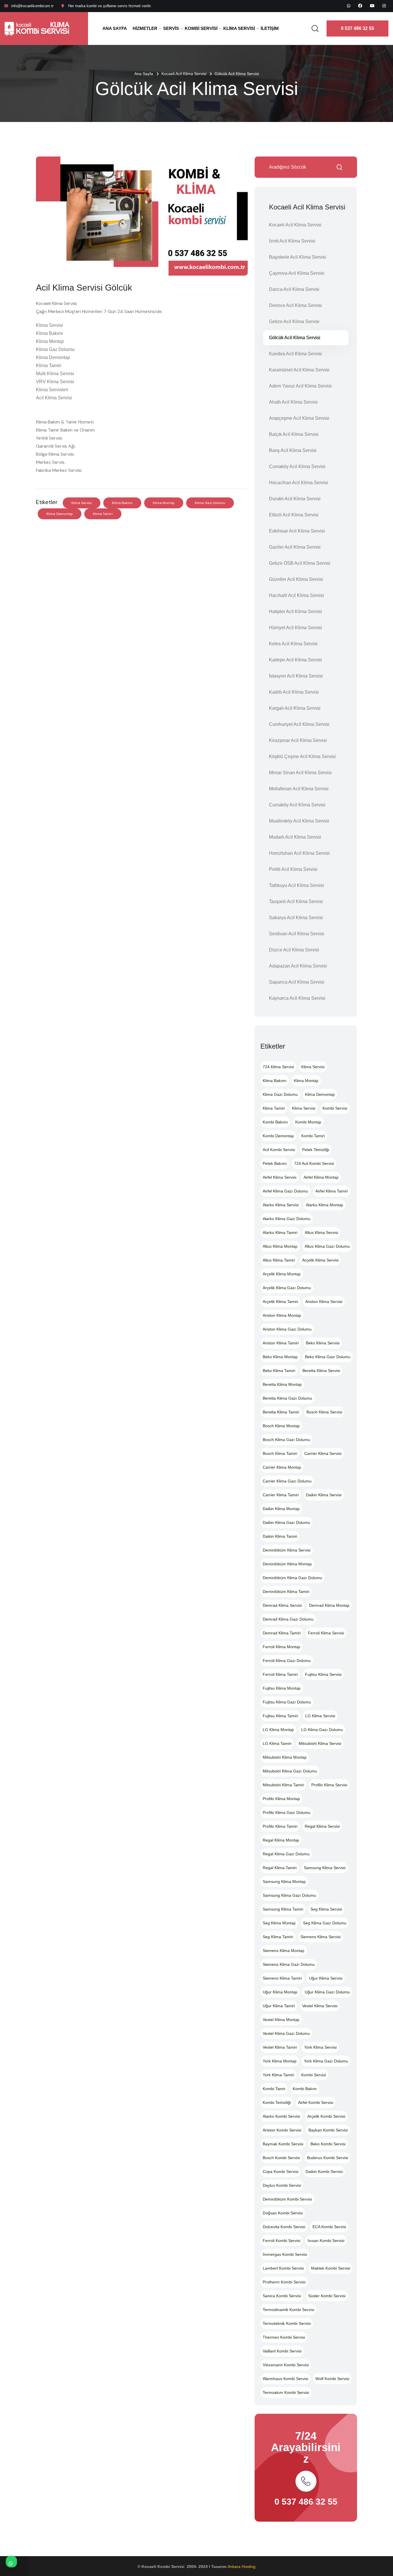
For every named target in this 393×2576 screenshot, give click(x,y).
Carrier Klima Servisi (323, 1453)
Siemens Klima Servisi (320, 1937)
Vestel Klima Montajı (281, 2020)
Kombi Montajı (308, 1122)
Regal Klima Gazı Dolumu (286, 1854)
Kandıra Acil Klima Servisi (295, 354)
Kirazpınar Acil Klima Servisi (298, 740)
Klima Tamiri (103, 514)
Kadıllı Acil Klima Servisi (294, 692)
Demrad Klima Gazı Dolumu (288, 1619)
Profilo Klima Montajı (281, 1799)
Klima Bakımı (122, 503)
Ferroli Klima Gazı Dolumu (287, 1661)
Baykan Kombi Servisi (328, 2130)
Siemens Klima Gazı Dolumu (289, 1964)
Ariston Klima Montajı (282, 1315)
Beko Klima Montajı (280, 1357)
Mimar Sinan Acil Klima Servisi (300, 773)
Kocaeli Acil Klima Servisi (184, 74)
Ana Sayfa (115, 28)
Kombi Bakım (305, 2089)
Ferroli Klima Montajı (282, 1647)
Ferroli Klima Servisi (326, 1633)
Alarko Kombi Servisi (281, 2116)
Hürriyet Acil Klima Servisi (295, 628)
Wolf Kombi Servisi (332, 2379)
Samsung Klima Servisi (325, 1868)
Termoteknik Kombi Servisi (287, 2323)
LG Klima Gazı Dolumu (322, 1730)
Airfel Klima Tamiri (332, 1191)
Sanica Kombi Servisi (282, 2296)
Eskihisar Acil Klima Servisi (297, 531)
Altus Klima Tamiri (279, 1260)
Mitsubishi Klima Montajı (285, 1757)
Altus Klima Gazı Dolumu (327, 1246)
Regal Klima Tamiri (280, 1868)
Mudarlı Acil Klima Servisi (295, 837)
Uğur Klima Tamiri (279, 2006)
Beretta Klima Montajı (282, 1384)
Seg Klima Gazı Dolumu (325, 1923)
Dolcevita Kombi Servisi (284, 2227)
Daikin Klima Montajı (281, 1509)
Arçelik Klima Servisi (320, 1260)
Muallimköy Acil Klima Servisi (299, 821)
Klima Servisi (239, 28)
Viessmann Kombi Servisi (286, 2365)
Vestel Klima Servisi (320, 2006)
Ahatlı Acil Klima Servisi (293, 402)
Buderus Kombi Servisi (328, 2158)
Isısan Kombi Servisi (326, 2241)
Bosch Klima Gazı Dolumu (286, 1440)
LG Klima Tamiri (277, 1743)
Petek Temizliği (316, 1150)
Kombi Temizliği (277, 2102)
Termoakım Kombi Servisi (286, 2392)
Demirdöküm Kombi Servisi (287, 2199)
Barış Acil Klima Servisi (293, 450)
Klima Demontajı (60, 514)
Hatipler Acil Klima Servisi (295, 611)
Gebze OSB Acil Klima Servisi (300, 563)
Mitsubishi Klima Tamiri (283, 1785)
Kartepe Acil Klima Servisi (295, 660)
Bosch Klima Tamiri (280, 1453)
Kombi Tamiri (313, 1136)
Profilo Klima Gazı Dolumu (287, 1812)
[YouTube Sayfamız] (372, 6)
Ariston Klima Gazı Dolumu (287, 1329)
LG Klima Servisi (320, 1716)
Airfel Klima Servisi (280, 1177)
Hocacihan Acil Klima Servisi (298, 483)
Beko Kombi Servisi (328, 2144)
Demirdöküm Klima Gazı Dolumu (292, 1578)
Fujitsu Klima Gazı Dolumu (287, 1702)
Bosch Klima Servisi (324, 1412)
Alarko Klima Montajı (325, 1205)
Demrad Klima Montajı (329, 1605)
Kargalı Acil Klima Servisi (295, 708)
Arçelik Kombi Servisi (326, 2116)
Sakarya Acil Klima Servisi (296, 918)
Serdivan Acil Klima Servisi (297, 934)
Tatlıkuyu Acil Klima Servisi (296, 885)
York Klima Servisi (320, 2047)
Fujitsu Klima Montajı (282, 1688)
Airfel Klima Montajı (321, 1177)
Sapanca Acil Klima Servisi (297, 982)
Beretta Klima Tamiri (281, 1412)
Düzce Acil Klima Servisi (294, 950)
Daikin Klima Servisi (324, 1495)
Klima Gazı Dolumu (210, 503)
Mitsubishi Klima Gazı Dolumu (290, 1771)
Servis (171, 28)
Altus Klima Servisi (321, 1232)
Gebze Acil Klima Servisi (294, 321)
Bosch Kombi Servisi (281, 2158)
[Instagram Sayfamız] (384, 6)
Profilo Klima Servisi (329, 1785)
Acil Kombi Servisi (279, 1150)
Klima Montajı (164, 503)
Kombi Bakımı (275, 1122)
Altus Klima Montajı (280, 1246)
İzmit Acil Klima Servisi (292, 241)
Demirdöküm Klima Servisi (287, 1550)
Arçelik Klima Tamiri (280, 1302)
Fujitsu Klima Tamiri (280, 1716)
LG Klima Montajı (278, 1730)
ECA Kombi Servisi (329, 2227)
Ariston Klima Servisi (324, 1302)
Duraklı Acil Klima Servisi (295, 499)
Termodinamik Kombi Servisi (288, 2310)
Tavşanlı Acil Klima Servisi (296, 901)
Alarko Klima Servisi (281, 1205)
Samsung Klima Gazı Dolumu (289, 1895)
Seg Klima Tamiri (278, 1937)
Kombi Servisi (201, 28)
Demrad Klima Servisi (282, 1605)
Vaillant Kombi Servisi (282, 2351)
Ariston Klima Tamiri (281, 1343)
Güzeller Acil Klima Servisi (296, 579)
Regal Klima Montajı (281, 1840)
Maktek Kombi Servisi (331, 2268)
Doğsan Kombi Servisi (283, 2213)
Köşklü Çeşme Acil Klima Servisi (302, 756)
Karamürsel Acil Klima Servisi (299, 370)
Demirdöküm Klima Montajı (287, 1564)
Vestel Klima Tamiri (280, 2047)
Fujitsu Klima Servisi (323, 1674)
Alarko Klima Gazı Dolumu (287, 1219)
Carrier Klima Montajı (282, 1467)
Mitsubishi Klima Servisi (320, 1743)
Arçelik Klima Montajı (282, 1274)
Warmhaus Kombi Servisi (285, 2379)
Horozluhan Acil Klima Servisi (299, 853)
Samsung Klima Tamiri (283, 1909)
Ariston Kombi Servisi (282, 2130)
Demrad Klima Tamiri (282, 1633)
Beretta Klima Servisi (321, 1371)
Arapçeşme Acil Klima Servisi (299, 418)
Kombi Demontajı (278, 1136)
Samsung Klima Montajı (284, 1882)
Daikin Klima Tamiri (280, 1536)
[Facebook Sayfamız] (360, 6)
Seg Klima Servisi (326, 1909)
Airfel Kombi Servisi (316, 2102)
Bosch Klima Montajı (281, 1426)
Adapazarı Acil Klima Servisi (298, 966)
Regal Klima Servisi (322, 1826)
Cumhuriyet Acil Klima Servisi (299, 724)
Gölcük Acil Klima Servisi (295, 338)
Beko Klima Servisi (323, 1343)
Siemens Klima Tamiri (282, 1978)
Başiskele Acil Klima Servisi (297, 257)
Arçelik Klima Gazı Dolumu (287, 1288)
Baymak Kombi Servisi (283, 2144)
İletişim (270, 28)
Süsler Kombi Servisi (327, 2296)
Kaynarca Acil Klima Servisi (297, 998)
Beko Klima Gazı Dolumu (328, 1357)
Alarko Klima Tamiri (280, 1232)
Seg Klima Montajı (279, 1923)
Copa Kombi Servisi (281, 2172)
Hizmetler (145, 28)
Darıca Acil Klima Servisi (294, 289)
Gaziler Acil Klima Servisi (295, 547)
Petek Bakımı (275, 1163)
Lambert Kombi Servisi (283, 2268)
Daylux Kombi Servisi (282, 2185)
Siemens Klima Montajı (284, 1951)
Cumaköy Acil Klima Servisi (297, 466)
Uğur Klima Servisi (326, 1978)
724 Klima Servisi (278, 1067)
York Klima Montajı (280, 2061)
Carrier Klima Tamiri (281, 1495)
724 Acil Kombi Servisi (314, 1163)
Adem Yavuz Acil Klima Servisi (300, 386)
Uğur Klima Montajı (280, 1992)
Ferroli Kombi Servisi (282, 2241)
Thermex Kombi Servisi (284, 2337)
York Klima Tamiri (278, 2075)
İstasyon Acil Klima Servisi (296, 676)
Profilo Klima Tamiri (280, 1826)
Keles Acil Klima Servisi (293, 644)
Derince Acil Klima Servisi (295, 305)
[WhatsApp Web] (349, 6)
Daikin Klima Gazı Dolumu (286, 1522)
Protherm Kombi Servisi (284, 2282)
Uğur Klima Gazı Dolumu (327, 1992)
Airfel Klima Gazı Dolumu (285, 1191)
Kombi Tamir (274, 2089)
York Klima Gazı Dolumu (326, 2061)
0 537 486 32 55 (357, 28)
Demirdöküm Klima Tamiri (286, 1592)
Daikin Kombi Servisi (324, 2172)
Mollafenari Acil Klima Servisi (299, 789)
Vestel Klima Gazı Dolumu (286, 2033)
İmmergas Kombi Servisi (285, 2254)
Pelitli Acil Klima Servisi (293, 869)
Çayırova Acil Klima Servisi (297, 273)
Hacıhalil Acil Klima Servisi (296, 595)
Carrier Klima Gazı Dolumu (287, 1481)
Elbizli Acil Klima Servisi (294, 515)
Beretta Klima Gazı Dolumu (287, 1398)
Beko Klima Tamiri (279, 1371)
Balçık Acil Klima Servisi (294, 434)
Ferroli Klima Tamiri (280, 1674)
